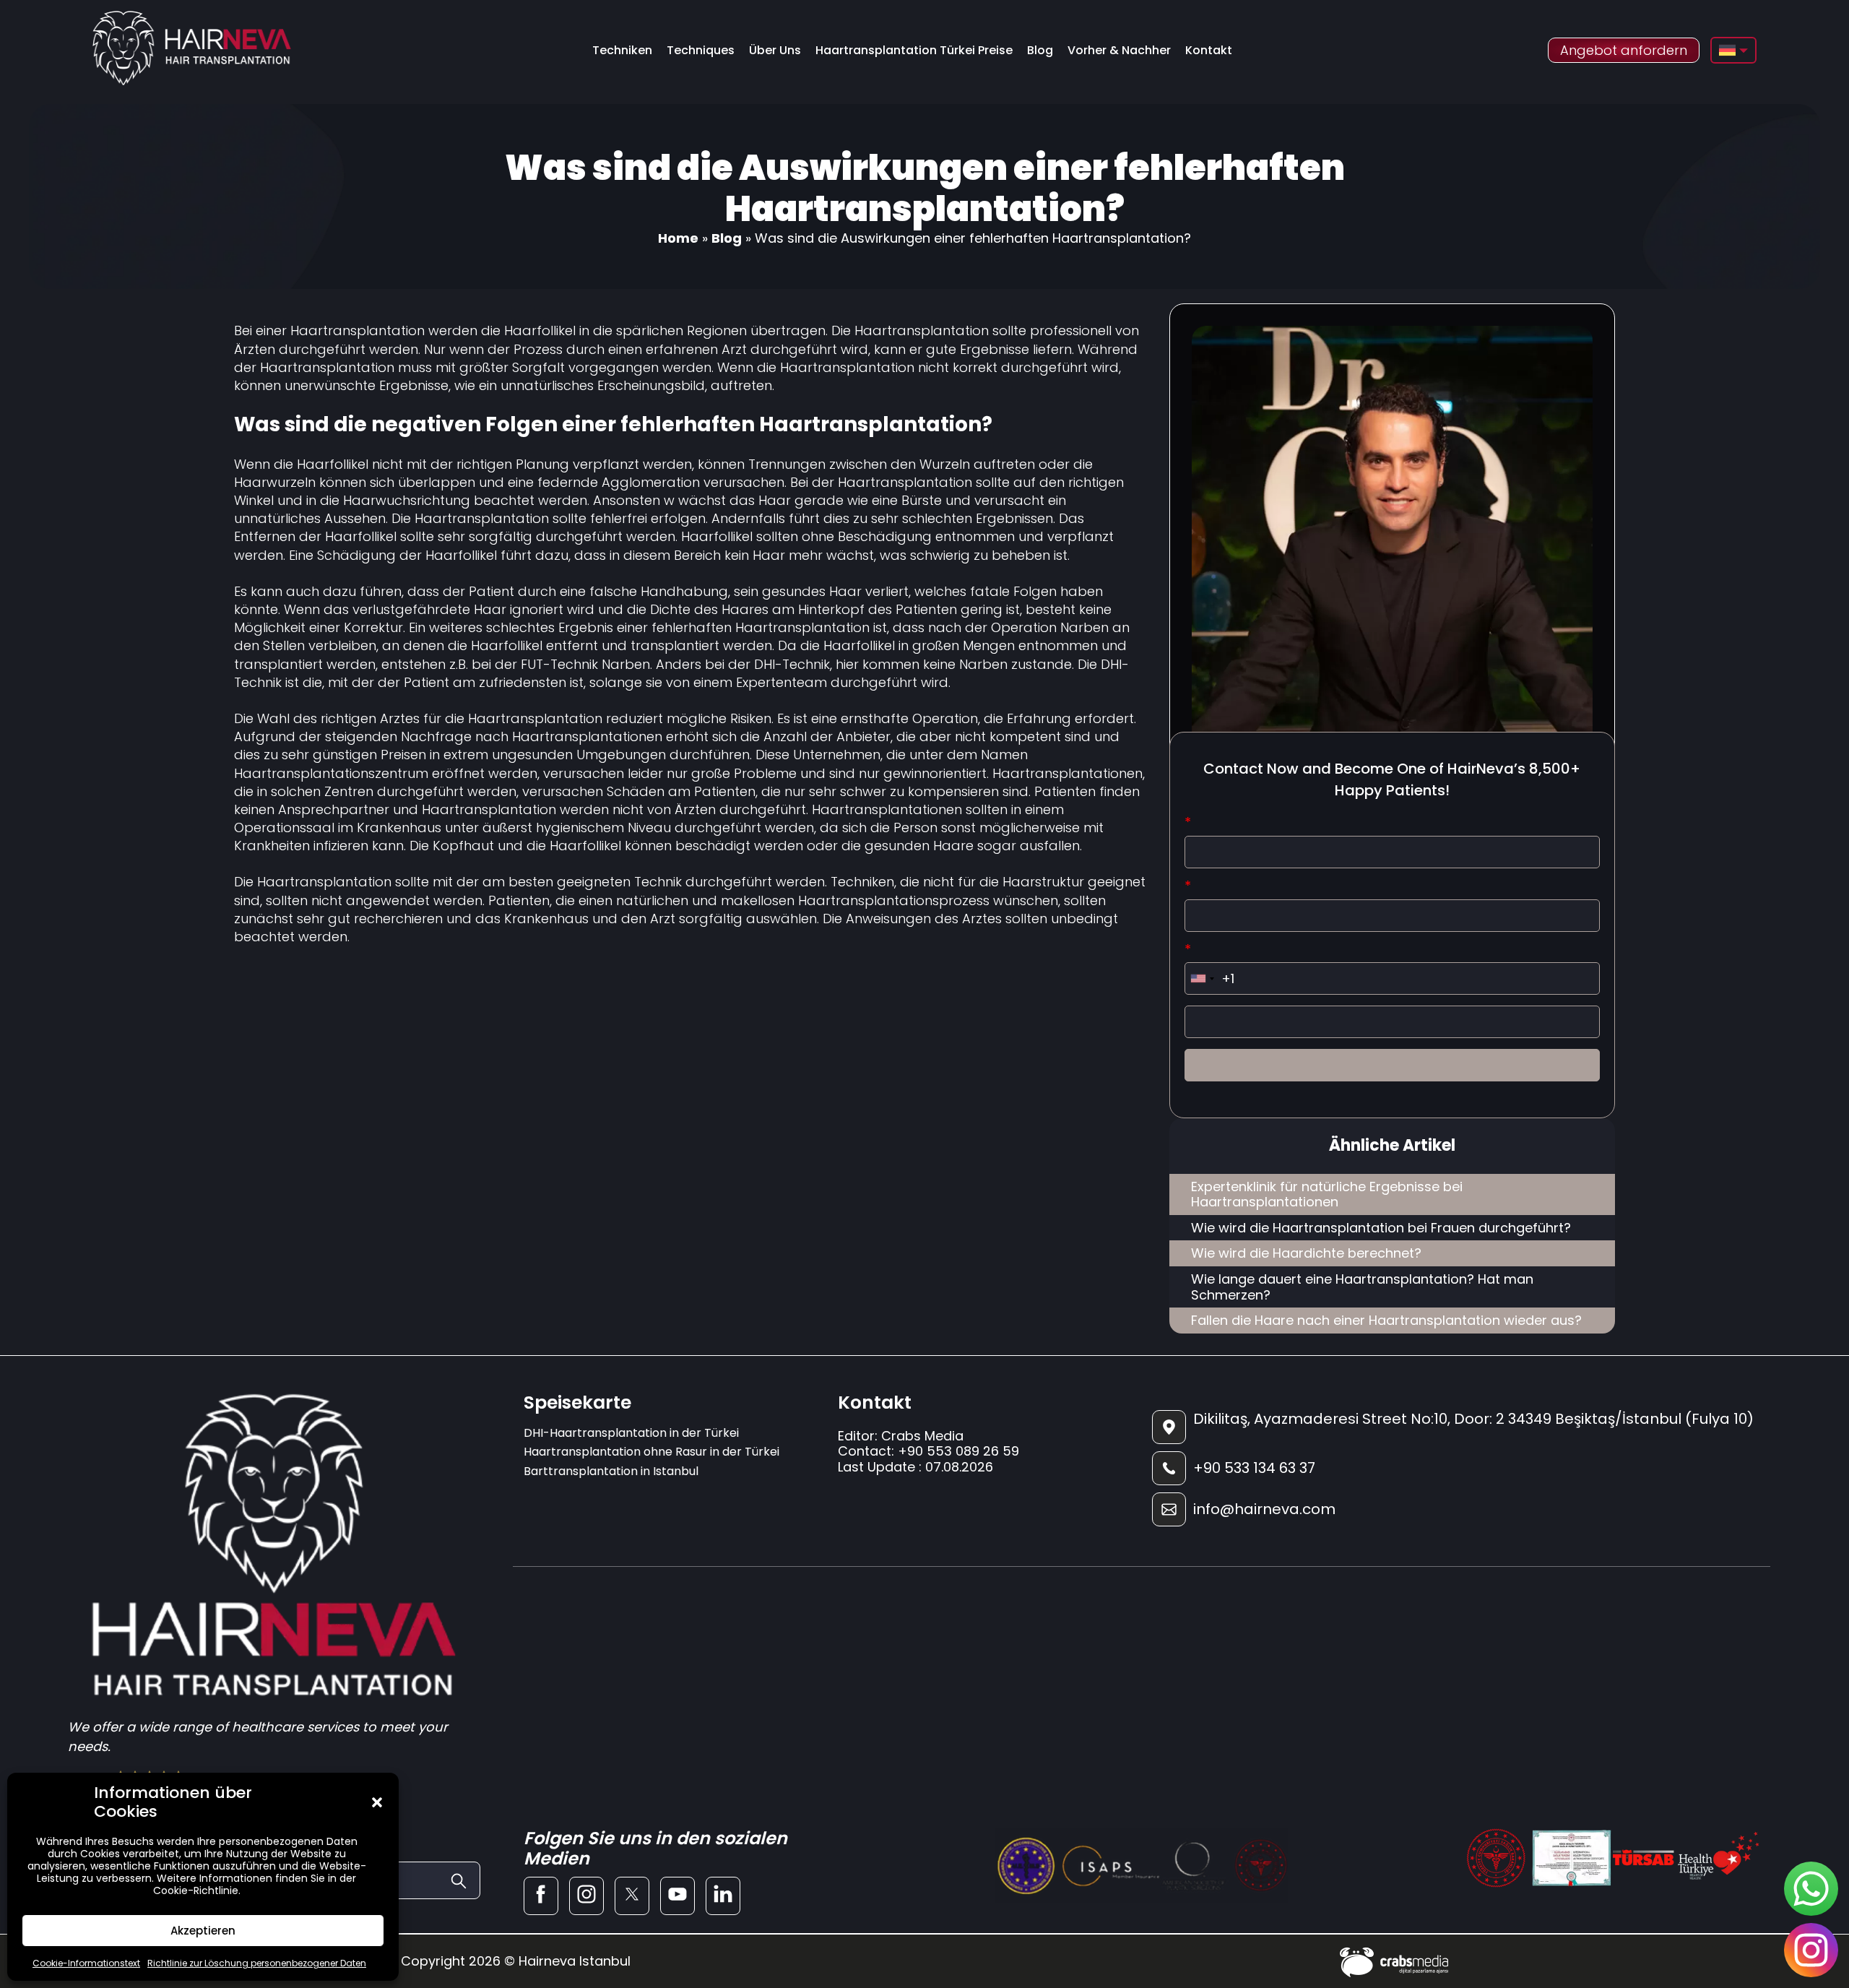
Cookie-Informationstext (86, 1963)
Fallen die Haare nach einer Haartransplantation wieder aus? (1386, 1320)
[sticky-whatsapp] (1811, 1889)
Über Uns (775, 50)
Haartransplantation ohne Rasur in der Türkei (651, 1452)
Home (678, 238)
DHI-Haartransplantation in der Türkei (631, 1433)
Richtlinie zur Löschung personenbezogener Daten (257, 1963)
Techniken (622, 50)
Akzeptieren (203, 1931)
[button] (377, 1802)
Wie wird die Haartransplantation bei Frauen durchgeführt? (1381, 1228)
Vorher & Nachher (1119, 50)
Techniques (701, 50)
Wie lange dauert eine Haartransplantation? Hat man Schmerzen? (1362, 1287)
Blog (1040, 50)
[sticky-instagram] (1811, 1950)
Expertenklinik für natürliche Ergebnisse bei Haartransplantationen (1327, 1194)
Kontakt (1209, 50)
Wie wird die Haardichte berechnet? (1306, 1253)
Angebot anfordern (1624, 50)
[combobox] (1202, 978)
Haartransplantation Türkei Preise (914, 50)
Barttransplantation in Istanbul (611, 1471)
